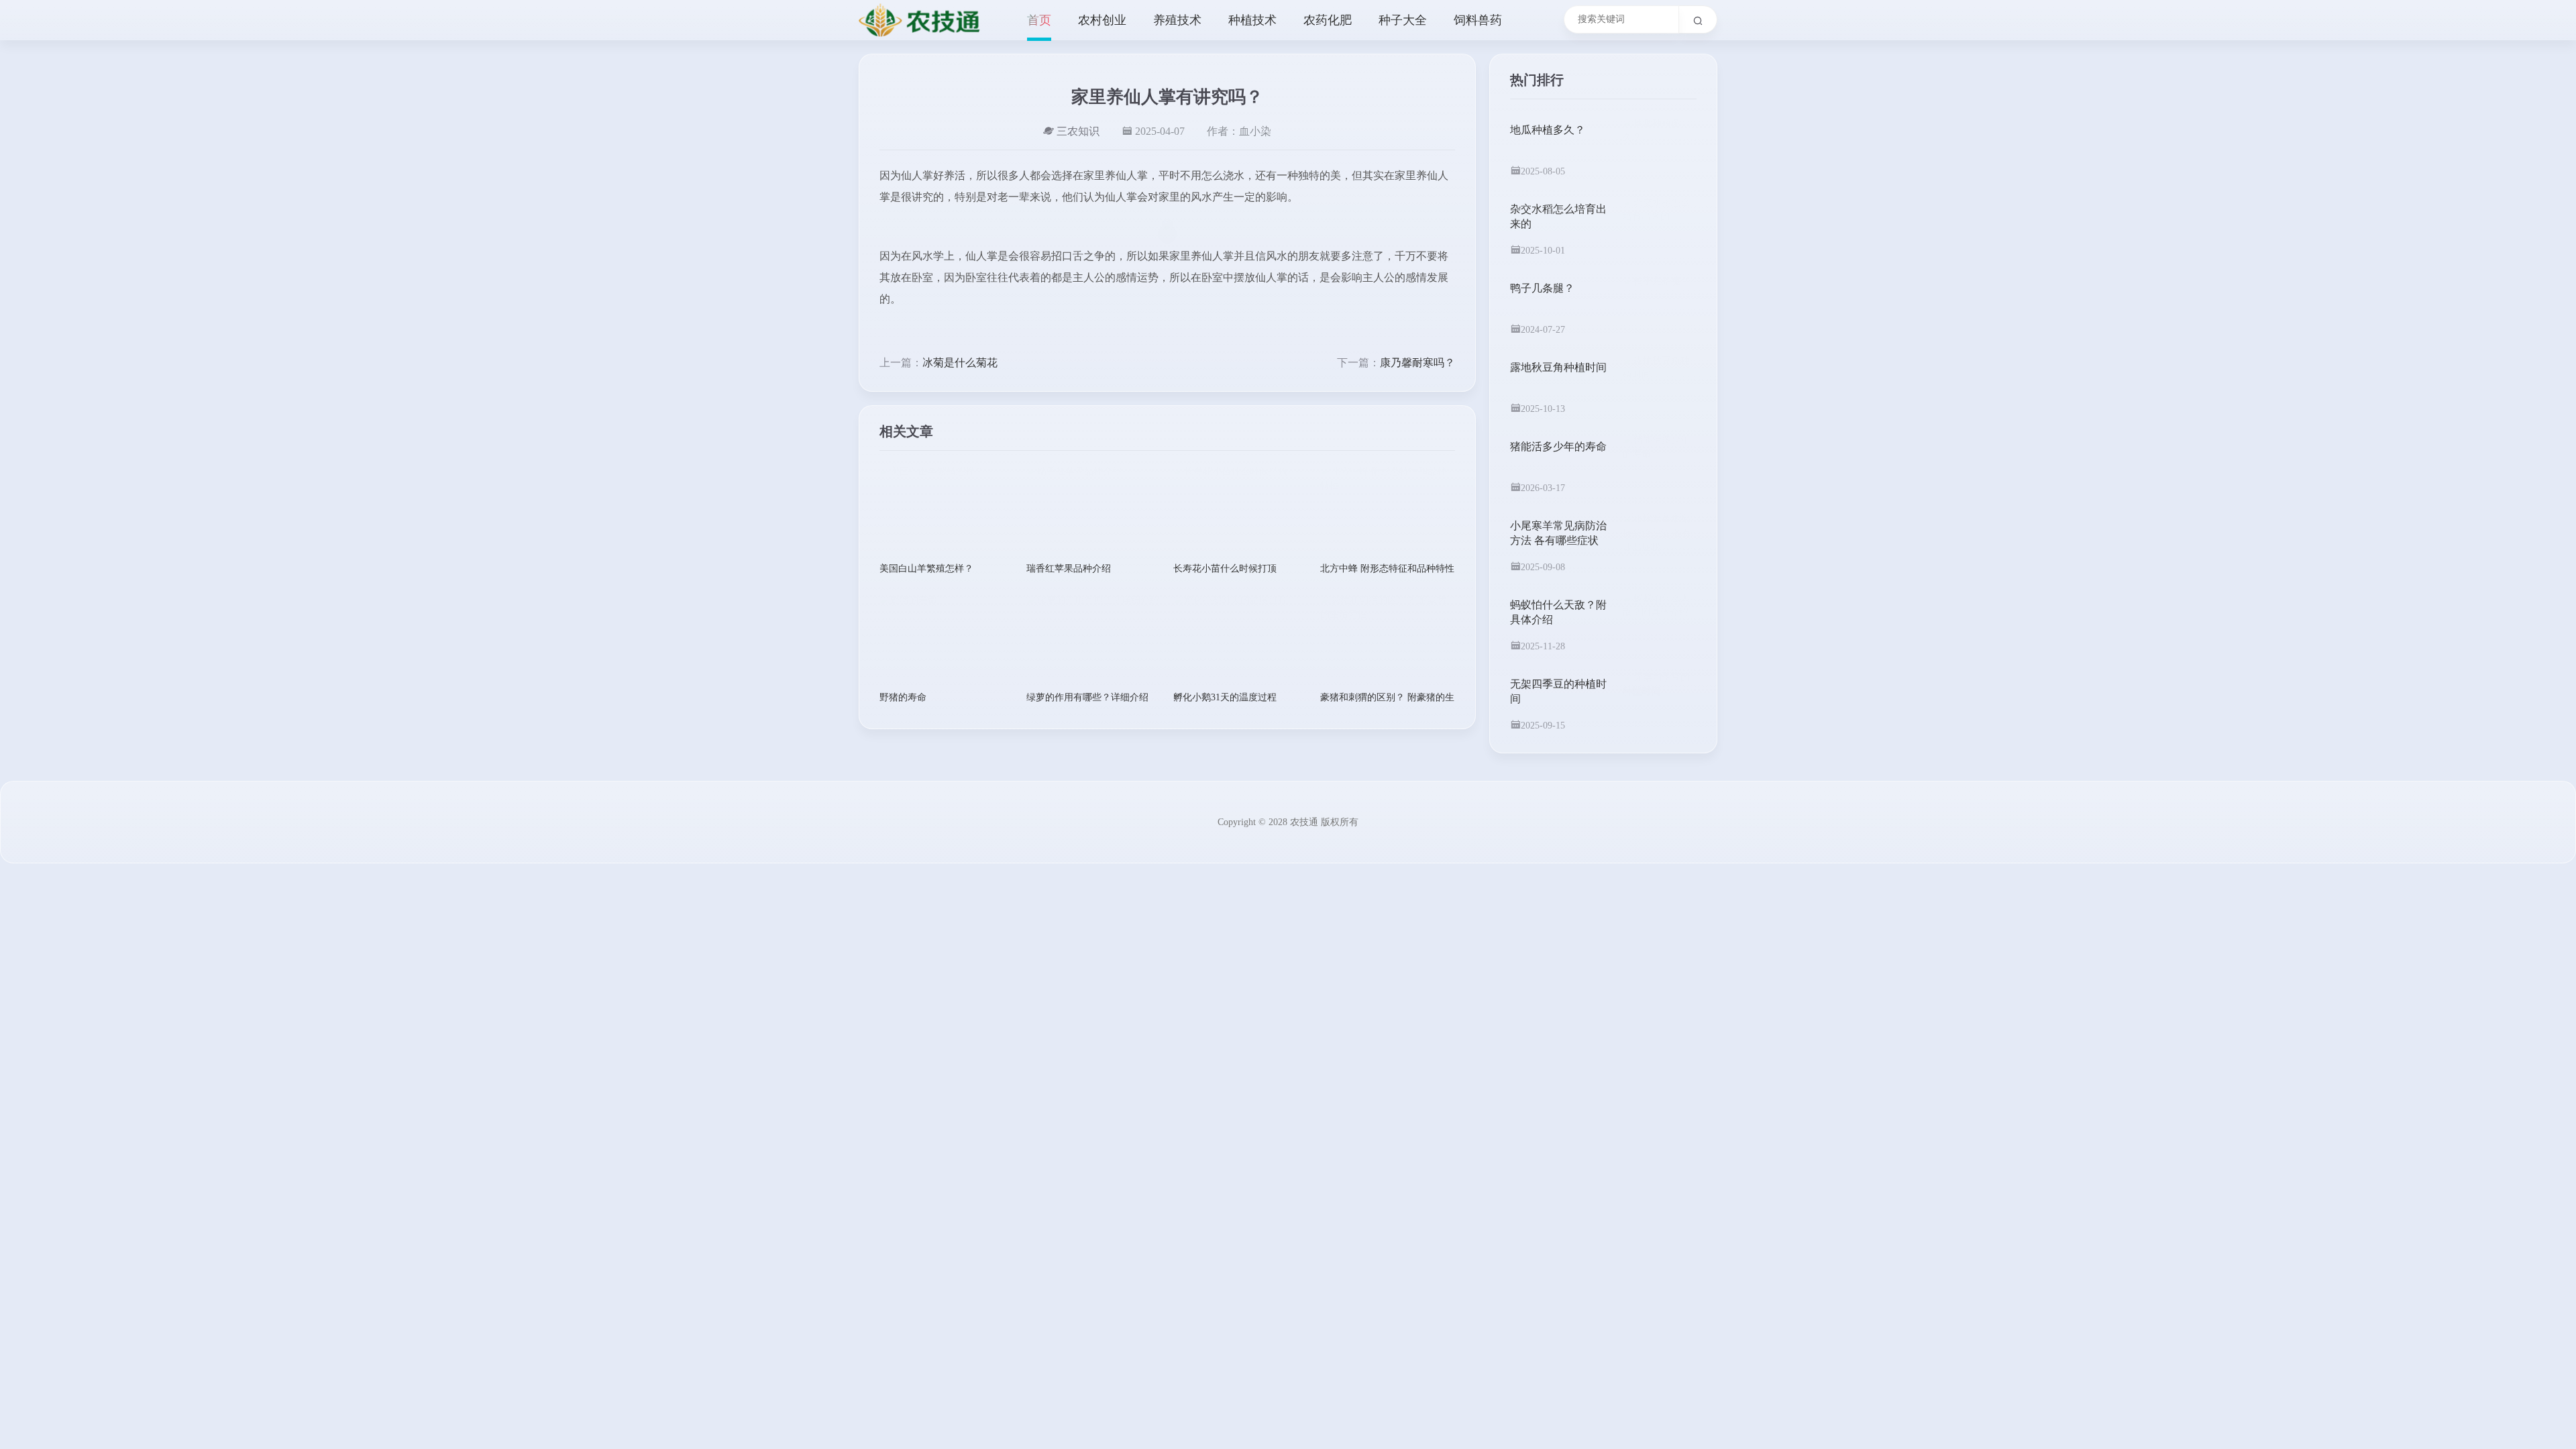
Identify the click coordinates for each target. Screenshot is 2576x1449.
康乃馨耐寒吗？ (1417, 363)
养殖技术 (1177, 20)
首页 (1039, 20)
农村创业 (1102, 20)
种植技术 (1252, 20)
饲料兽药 (1478, 20)
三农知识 (1078, 131)
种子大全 (1403, 20)
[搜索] (1698, 19)
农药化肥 (1328, 20)
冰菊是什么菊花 (960, 363)
